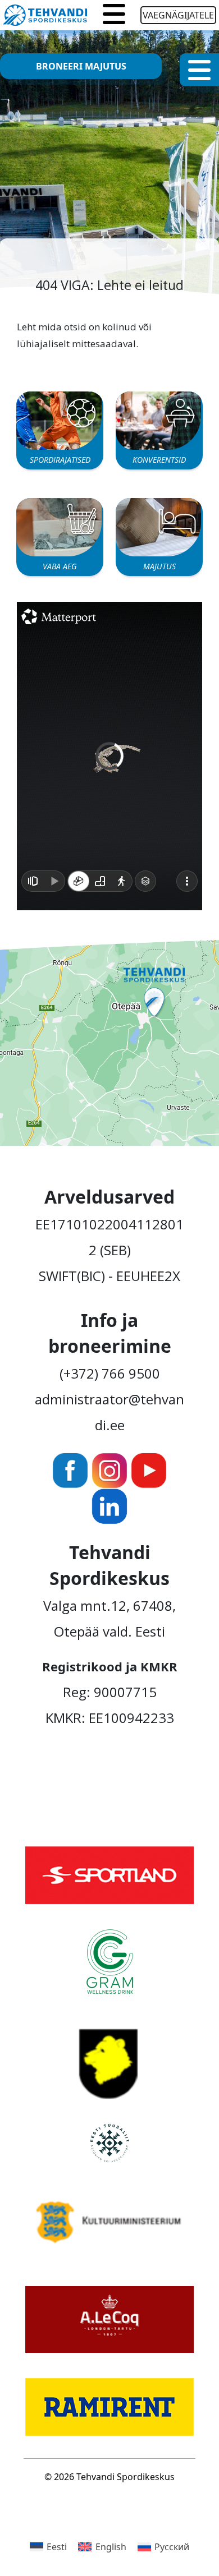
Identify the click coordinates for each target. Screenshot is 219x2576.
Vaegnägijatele (178, 15)
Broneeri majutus (81, 66)
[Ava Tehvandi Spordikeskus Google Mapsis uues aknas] (109, 1041)
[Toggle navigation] (114, 15)
